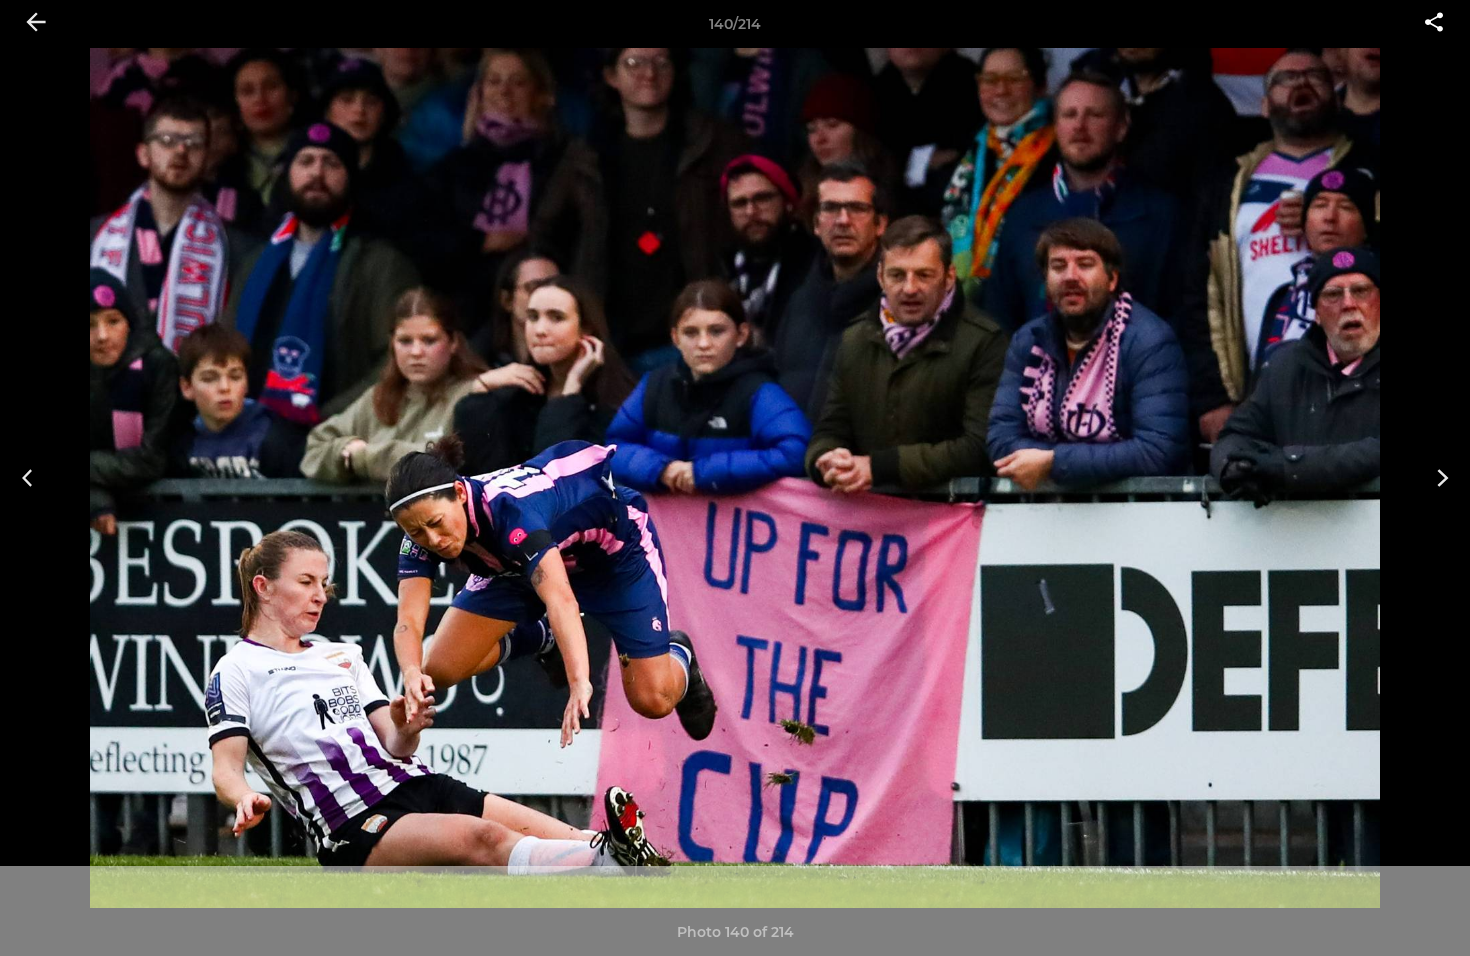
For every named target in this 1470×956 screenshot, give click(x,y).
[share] (1434, 24)
